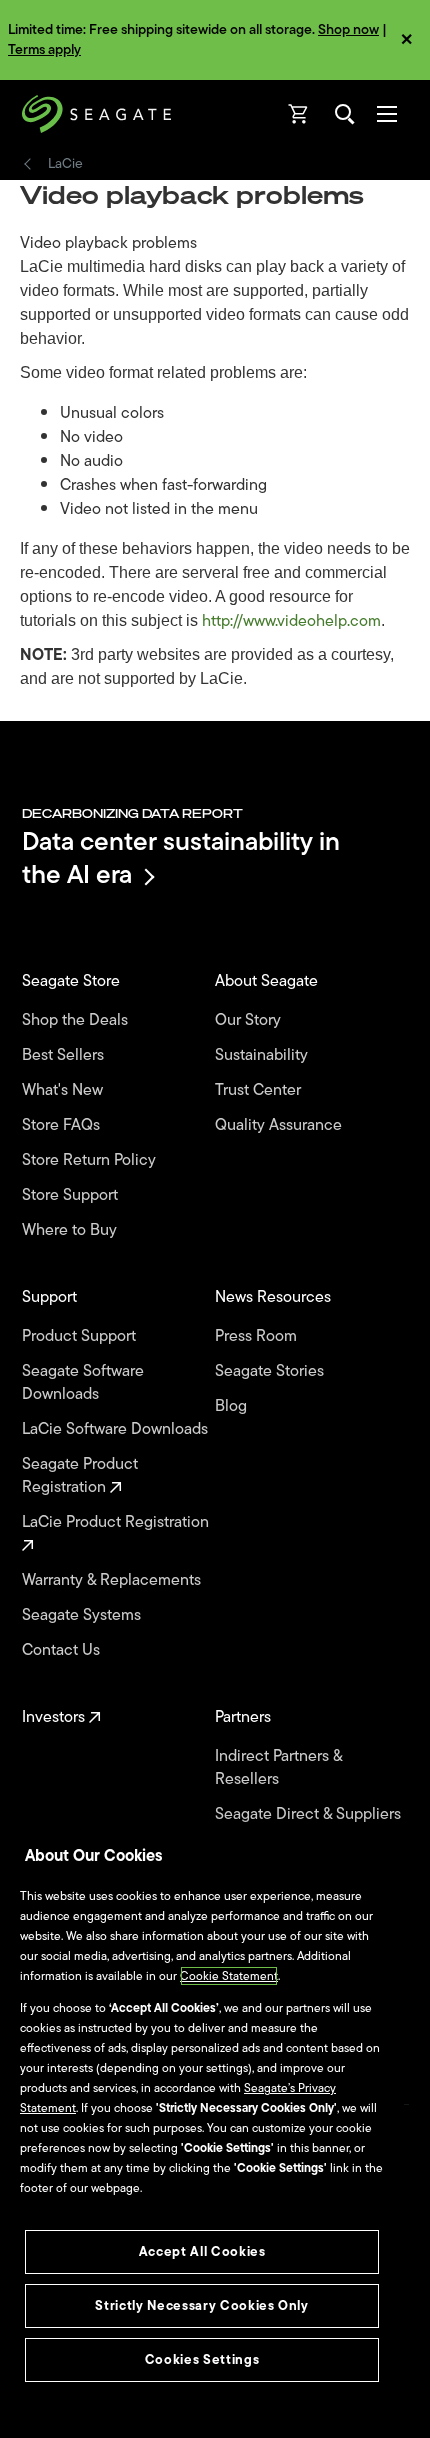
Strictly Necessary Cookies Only (201, 2305)
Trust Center (260, 1090)
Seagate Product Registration (80, 1476)
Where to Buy (71, 1230)
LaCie (65, 164)
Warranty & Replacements (113, 1580)
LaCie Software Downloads (117, 1429)
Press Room (258, 1336)
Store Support (72, 1195)
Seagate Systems (83, 1615)
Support (51, 1297)
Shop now (348, 29)
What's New (64, 1090)
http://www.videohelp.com (291, 621)
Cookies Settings (202, 2359)
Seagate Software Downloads (83, 1383)
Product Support (81, 1336)
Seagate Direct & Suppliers (310, 1814)
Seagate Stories (271, 1371)
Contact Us (63, 1650)
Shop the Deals (79, 1020)
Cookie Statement (229, 1976)
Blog (233, 1406)
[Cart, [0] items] (299, 114)
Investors (55, 1717)
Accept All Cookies (202, 2251)
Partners (245, 1717)
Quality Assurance (280, 1125)
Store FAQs (63, 1125)
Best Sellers (65, 1055)
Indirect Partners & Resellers (278, 1768)
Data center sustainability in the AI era (181, 857)
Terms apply (44, 49)
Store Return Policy (91, 1160)
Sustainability (263, 1055)
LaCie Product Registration (117, 1523)
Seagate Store (73, 981)
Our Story (250, 1020)
